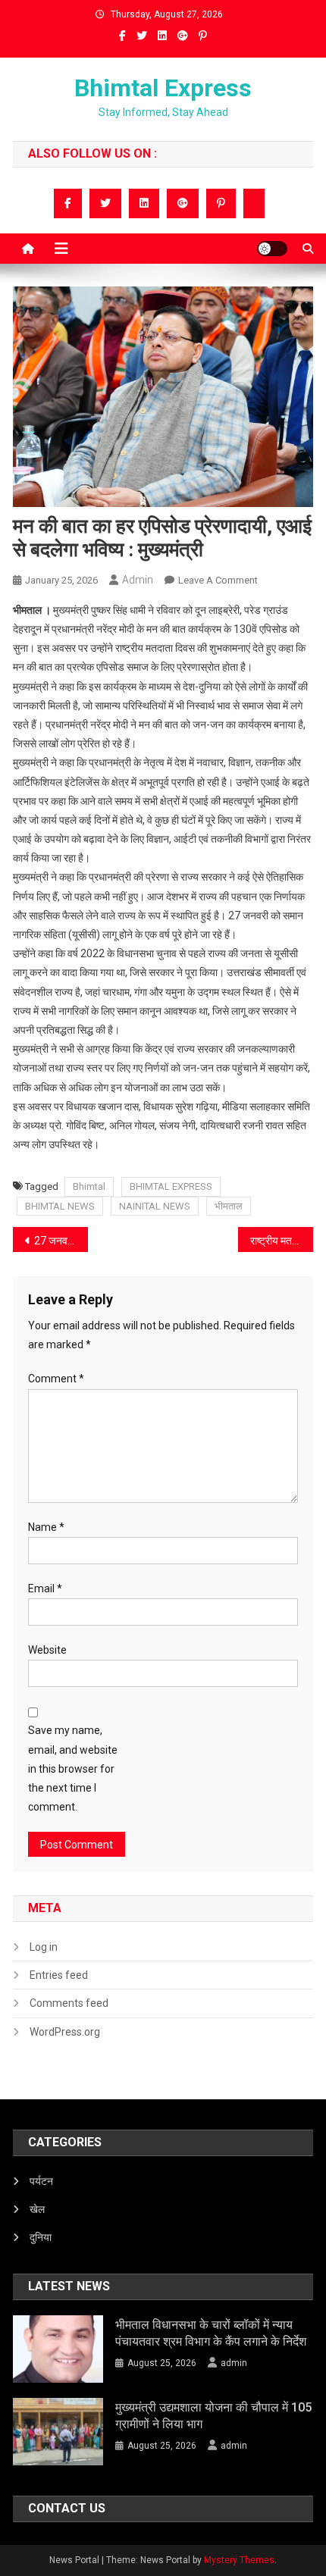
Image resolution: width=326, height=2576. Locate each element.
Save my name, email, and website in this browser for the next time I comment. (73, 1768)
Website (47, 1650)
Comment (56, 1379)
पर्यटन (41, 2181)
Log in (44, 1947)
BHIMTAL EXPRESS (171, 1186)
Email (45, 1588)
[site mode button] (272, 249)
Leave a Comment (218, 580)
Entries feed (59, 1975)
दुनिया (41, 2237)
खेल (37, 2209)
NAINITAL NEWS (155, 1206)
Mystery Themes (239, 2560)
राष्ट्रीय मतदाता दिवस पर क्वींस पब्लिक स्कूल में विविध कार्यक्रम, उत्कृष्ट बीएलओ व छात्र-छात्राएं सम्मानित (282, 1241)
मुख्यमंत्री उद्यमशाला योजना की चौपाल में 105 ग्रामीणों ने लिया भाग (213, 2416)
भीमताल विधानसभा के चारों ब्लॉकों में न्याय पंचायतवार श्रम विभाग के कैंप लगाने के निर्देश (211, 2333)
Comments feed (69, 2003)
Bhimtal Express (163, 88)
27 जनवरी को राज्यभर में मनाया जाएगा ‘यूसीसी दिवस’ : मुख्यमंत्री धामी (61, 1241)
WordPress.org (65, 2032)
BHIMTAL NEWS (60, 1206)
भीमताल (229, 1206)
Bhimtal (89, 1186)
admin (138, 580)
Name (46, 1527)
